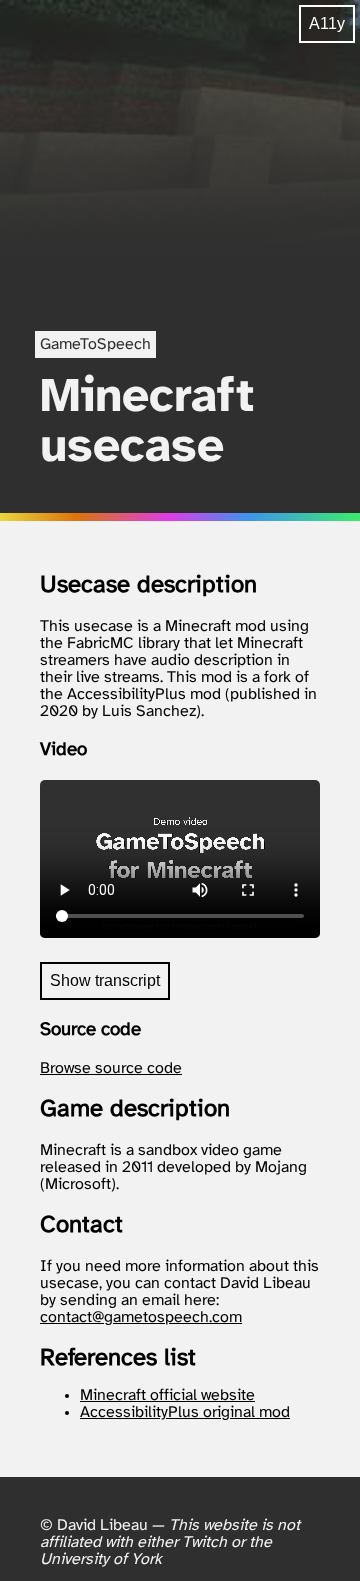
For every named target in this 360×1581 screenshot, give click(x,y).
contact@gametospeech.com (141, 1317)
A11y (327, 23)
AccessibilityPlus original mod (185, 1412)
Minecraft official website (167, 1395)
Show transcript (105, 980)
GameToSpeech (95, 344)
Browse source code (111, 1068)
